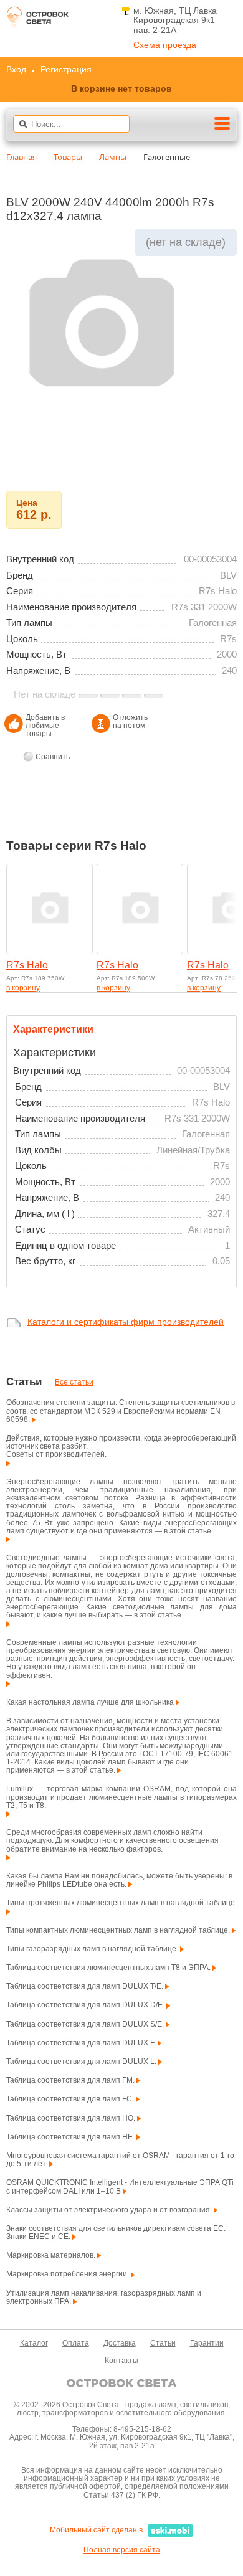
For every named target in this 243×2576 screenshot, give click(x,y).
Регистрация (66, 69)
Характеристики (53, 1029)
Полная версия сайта (122, 2550)
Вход (16, 69)
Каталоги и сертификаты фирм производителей (126, 1322)
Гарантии (207, 2343)
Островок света (37, 20)
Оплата (76, 2343)
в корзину (23, 988)
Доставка (120, 2343)
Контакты (121, 2361)
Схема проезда (165, 45)
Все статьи (74, 1382)
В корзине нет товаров (121, 88)
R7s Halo (27, 965)
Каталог (34, 2343)
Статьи (163, 2343)
